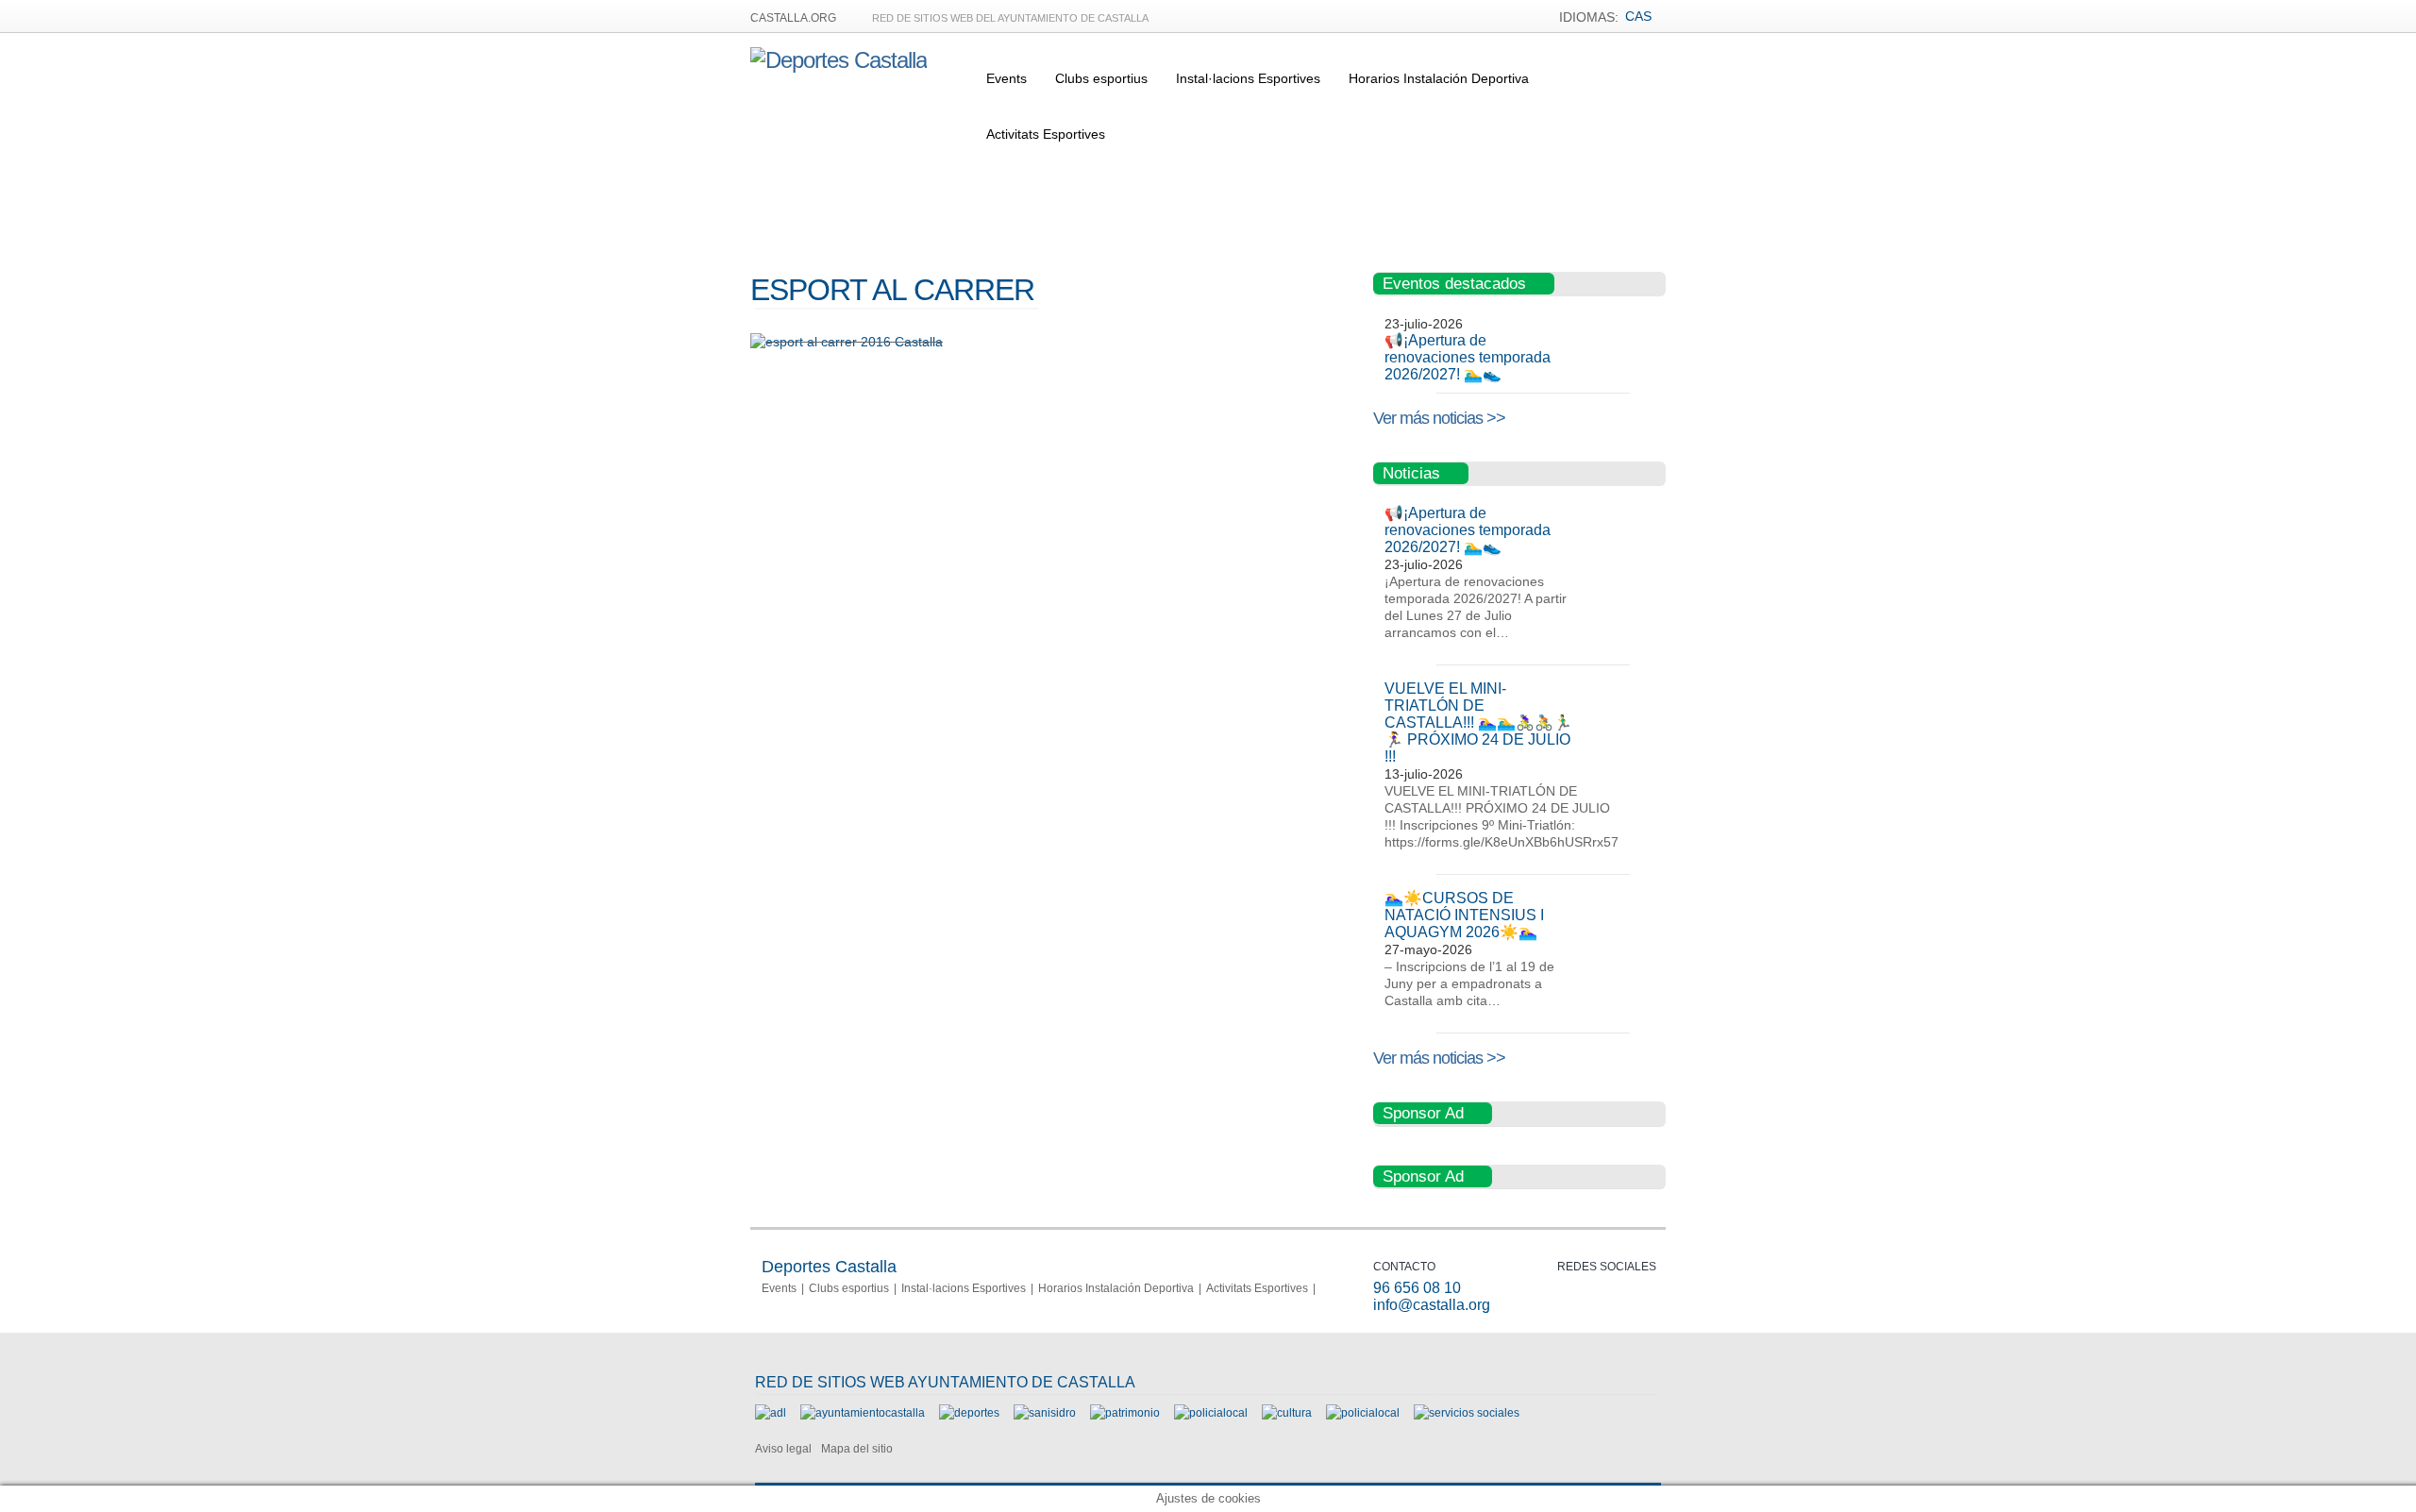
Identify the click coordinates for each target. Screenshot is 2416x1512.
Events (1007, 78)
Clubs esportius (1101, 78)
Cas (1638, 16)
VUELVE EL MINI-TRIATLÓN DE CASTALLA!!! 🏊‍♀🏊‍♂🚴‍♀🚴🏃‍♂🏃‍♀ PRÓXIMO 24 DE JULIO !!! (1478, 722)
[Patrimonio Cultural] (1125, 1413)
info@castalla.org (1432, 1305)
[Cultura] (1287, 1413)
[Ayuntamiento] (863, 1413)
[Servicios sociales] (1467, 1413)
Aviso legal (783, 1449)
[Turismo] (1363, 1413)
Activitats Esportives (1046, 134)
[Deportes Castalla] (839, 60)
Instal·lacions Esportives (1248, 78)
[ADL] (771, 1413)
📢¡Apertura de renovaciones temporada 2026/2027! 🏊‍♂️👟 (1468, 357)
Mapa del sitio (857, 1449)
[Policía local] (1211, 1413)
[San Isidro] (1045, 1413)
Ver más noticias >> (1439, 418)
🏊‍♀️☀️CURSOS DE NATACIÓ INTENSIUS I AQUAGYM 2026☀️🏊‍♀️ (1464, 915)
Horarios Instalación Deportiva (1439, 78)
